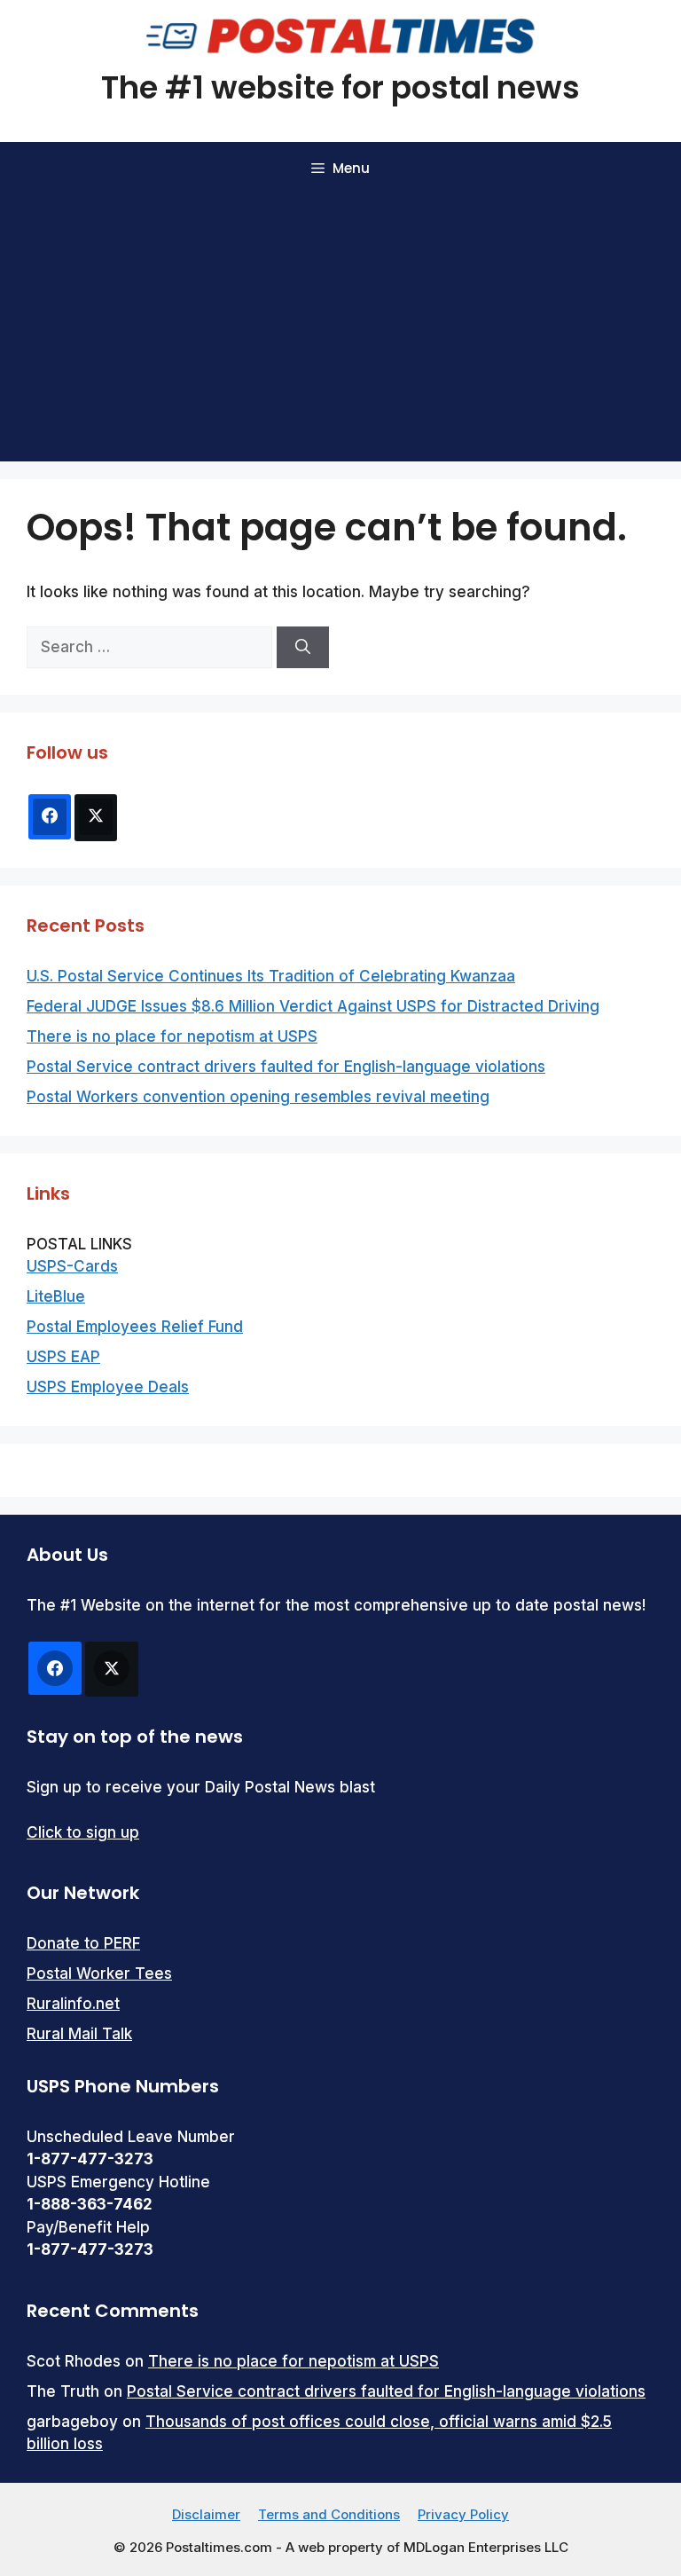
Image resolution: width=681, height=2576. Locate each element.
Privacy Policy (463, 2514)
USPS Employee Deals (108, 1387)
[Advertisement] (340, 328)
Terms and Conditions (329, 2514)
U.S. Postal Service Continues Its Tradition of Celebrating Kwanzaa (271, 976)
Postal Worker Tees (99, 1973)
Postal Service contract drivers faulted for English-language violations (286, 1067)
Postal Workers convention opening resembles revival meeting (258, 1097)
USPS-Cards (72, 1266)
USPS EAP (63, 1357)
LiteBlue (56, 1296)
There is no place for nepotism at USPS (172, 1036)
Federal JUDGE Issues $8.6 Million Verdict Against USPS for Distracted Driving (313, 1006)
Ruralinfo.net (73, 2004)
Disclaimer (206, 2514)
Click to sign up (83, 1832)
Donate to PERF (83, 1943)
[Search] (303, 648)
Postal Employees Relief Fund (135, 1327)
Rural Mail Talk (79, 2034)
